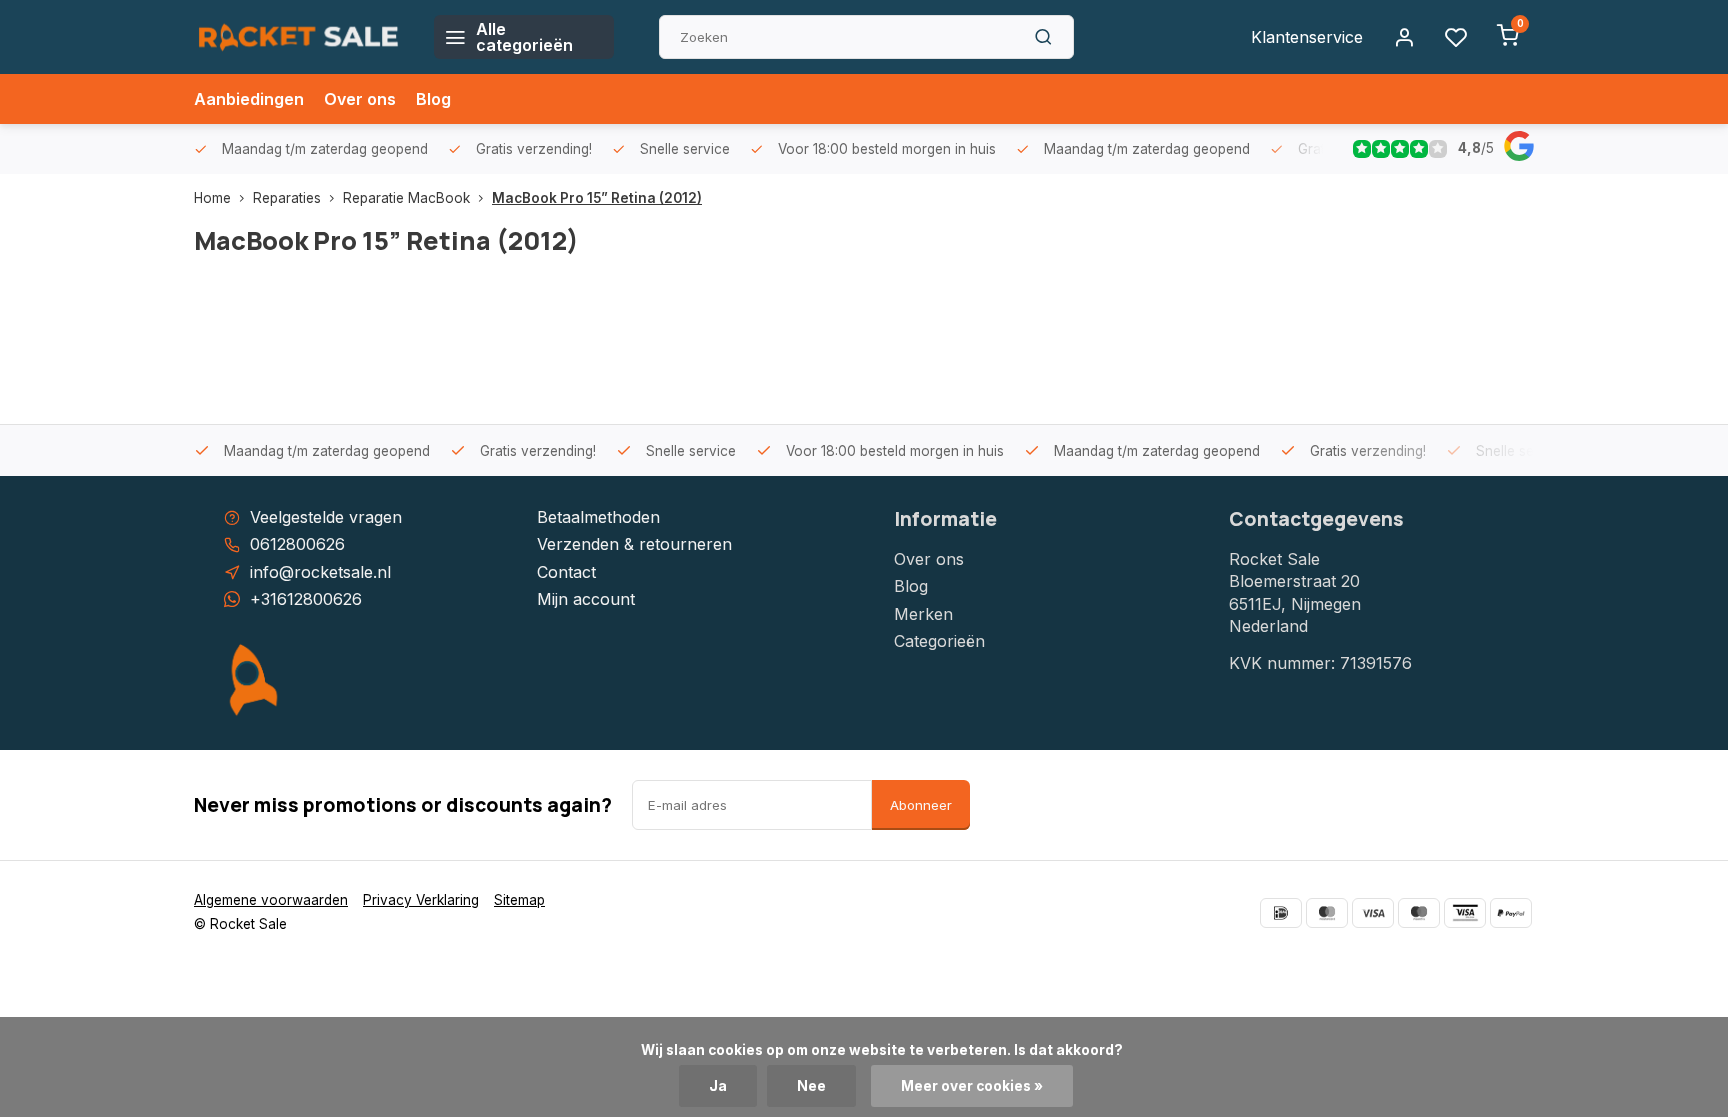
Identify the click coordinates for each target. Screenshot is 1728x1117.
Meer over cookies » (972, 1086)
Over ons (360, 99)
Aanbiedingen (249, 99)
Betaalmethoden (598, 517)
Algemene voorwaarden (271, 900)
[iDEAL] (1281, 913)
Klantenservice (1307, 37)
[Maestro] (1419, 913)
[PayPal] (1511, 913)
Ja (718, 1086)
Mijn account (586, 599)
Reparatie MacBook (406, 198)
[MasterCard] (1327, 913)
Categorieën (939, 641)
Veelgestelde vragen (326, 517)
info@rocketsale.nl (320, 572)
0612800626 (297, 544)
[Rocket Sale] (299, 37)
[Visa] (1373, 913)
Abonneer (921, 805)
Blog (433, 99)
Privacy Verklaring (421, 900)
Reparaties (287, 198)
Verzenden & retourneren (634, 544)
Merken (923, 614)
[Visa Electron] (1465, 913)
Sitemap (519, 900)
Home (212, 198)
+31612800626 (306, 599)
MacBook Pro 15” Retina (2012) (597, 198)
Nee (811, 1086)
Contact (566, 572)
